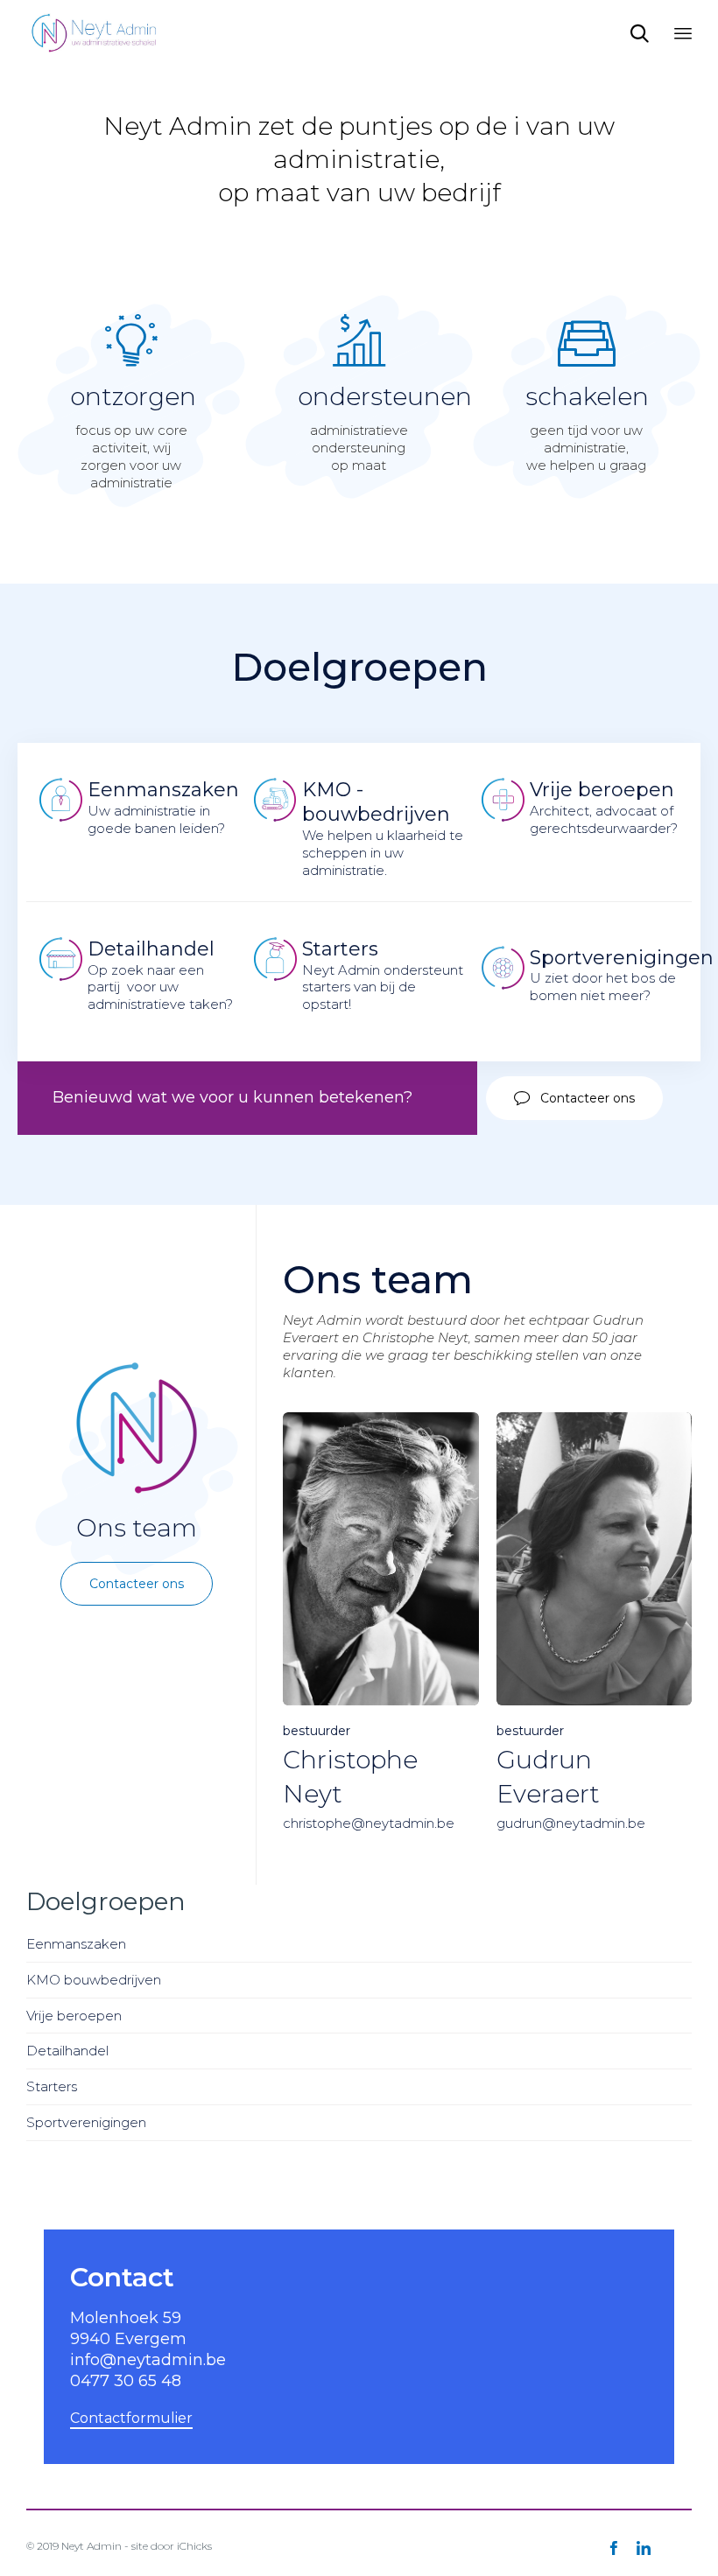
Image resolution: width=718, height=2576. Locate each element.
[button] (574, 1098)
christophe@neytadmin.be (369, 1823)
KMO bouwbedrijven (94, 1980)
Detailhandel (67, 2051)
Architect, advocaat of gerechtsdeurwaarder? (604, 807)
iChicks (194, 2546)
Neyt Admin (92, 2546)
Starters (52, 2086)
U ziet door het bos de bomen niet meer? (622, 975)
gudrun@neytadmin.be (571, 1823)
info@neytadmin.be (148, 2360)
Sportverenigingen (86, 2122)
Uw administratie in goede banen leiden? (163, 807)
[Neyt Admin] (95, 33)
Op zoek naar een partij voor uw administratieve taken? (160, 975)
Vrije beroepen (74, 2016)
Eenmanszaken (76, 1944)
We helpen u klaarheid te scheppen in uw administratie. (383, 828)
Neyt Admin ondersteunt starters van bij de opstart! (383, 975)
